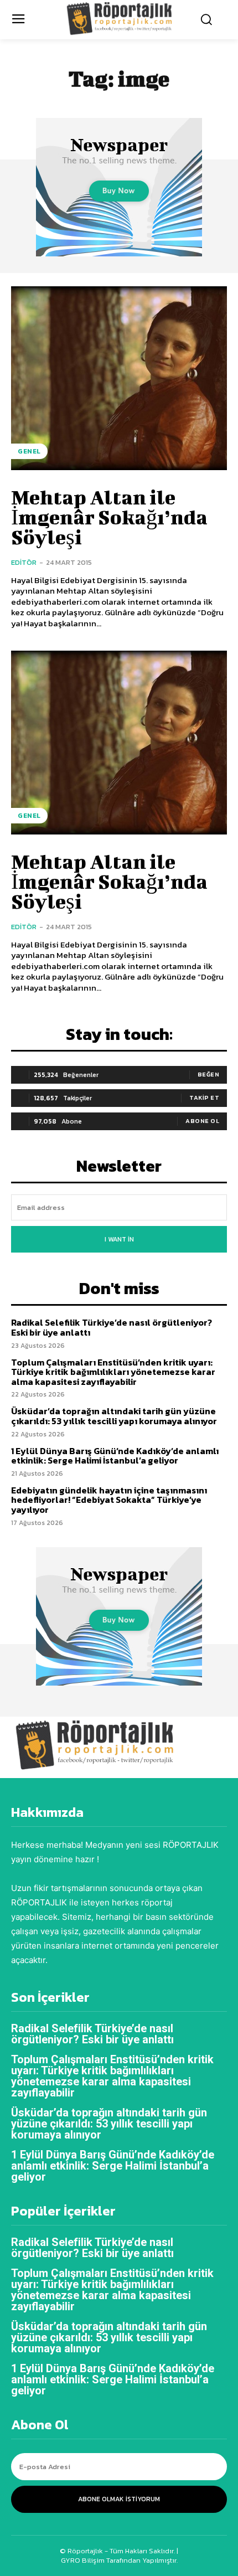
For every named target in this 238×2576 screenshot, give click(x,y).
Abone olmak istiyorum (119, 2499)
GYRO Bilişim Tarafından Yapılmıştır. (119, 2560)
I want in (119, 1239)
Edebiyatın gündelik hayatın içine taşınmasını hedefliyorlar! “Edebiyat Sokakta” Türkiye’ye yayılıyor (109, 1500)
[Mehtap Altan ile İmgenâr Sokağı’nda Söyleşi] (119, 378)
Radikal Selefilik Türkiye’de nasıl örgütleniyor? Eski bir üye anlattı (112, 1327)
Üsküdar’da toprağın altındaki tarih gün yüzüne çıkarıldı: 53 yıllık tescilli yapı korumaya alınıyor (114, 1416)
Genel (29, 451)
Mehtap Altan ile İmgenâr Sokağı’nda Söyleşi (109, 517)
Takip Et (204, 1098)
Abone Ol (202, 1121)
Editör (24, 562)
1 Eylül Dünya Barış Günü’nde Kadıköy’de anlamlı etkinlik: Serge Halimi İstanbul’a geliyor (115, 1456)
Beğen (209, 1074)
